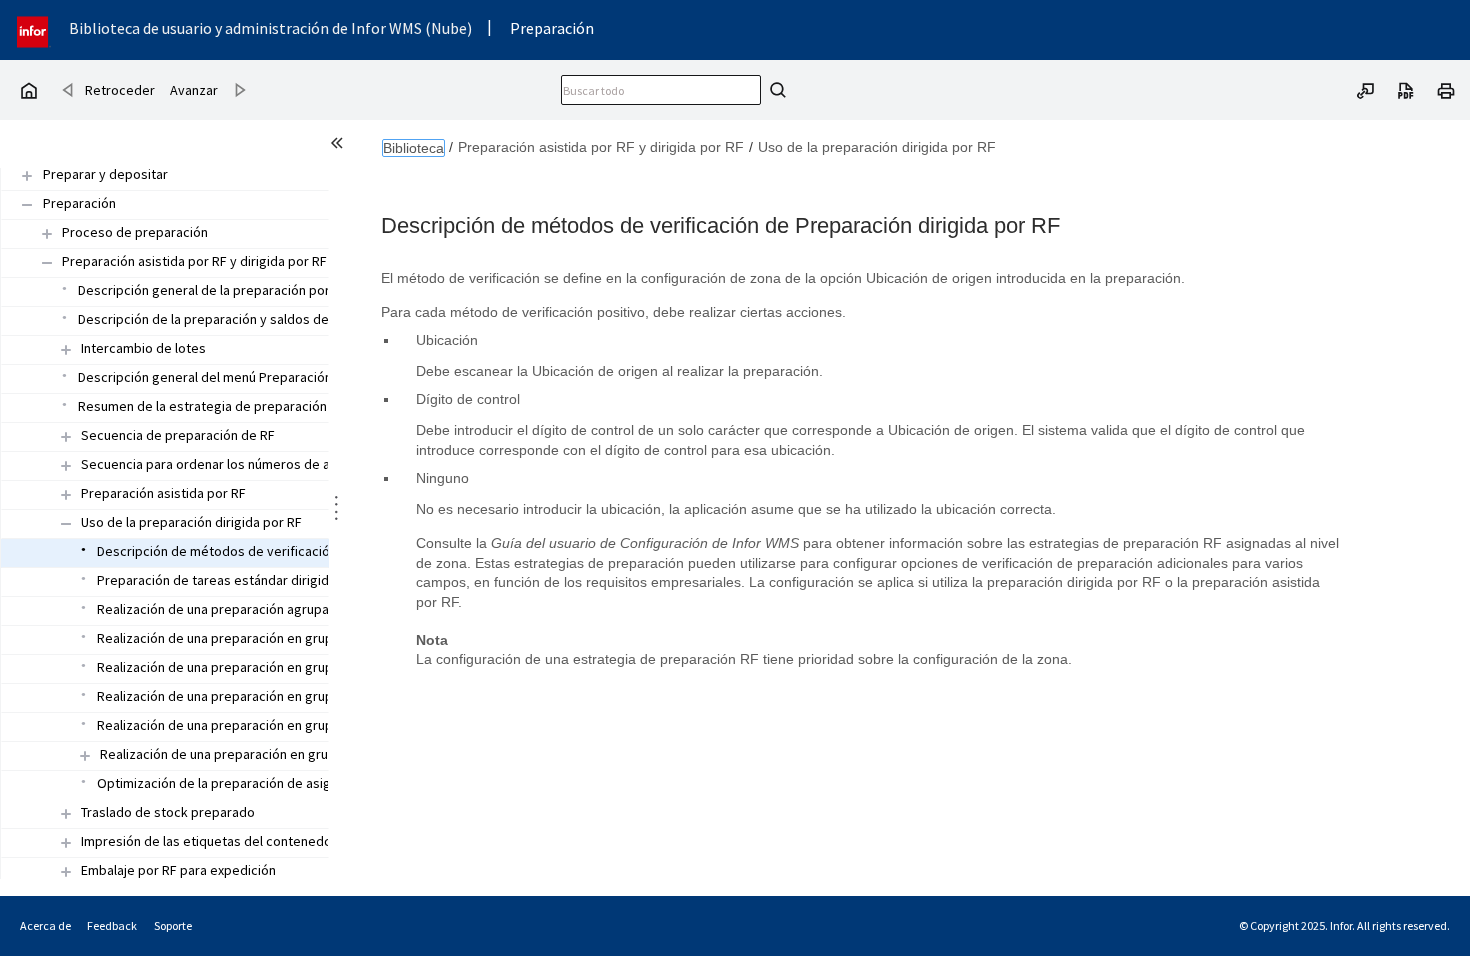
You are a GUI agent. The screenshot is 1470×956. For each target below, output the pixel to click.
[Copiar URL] (1366, 89)
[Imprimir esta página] (1446, 89)
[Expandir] (47, 233)
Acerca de (45, 925)
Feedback (112, 925)
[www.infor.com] (34, 29)
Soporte (173, 925)
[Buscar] (775, 90)
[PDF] (1406, 89)
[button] (105, 175)
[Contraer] (47, 262)
